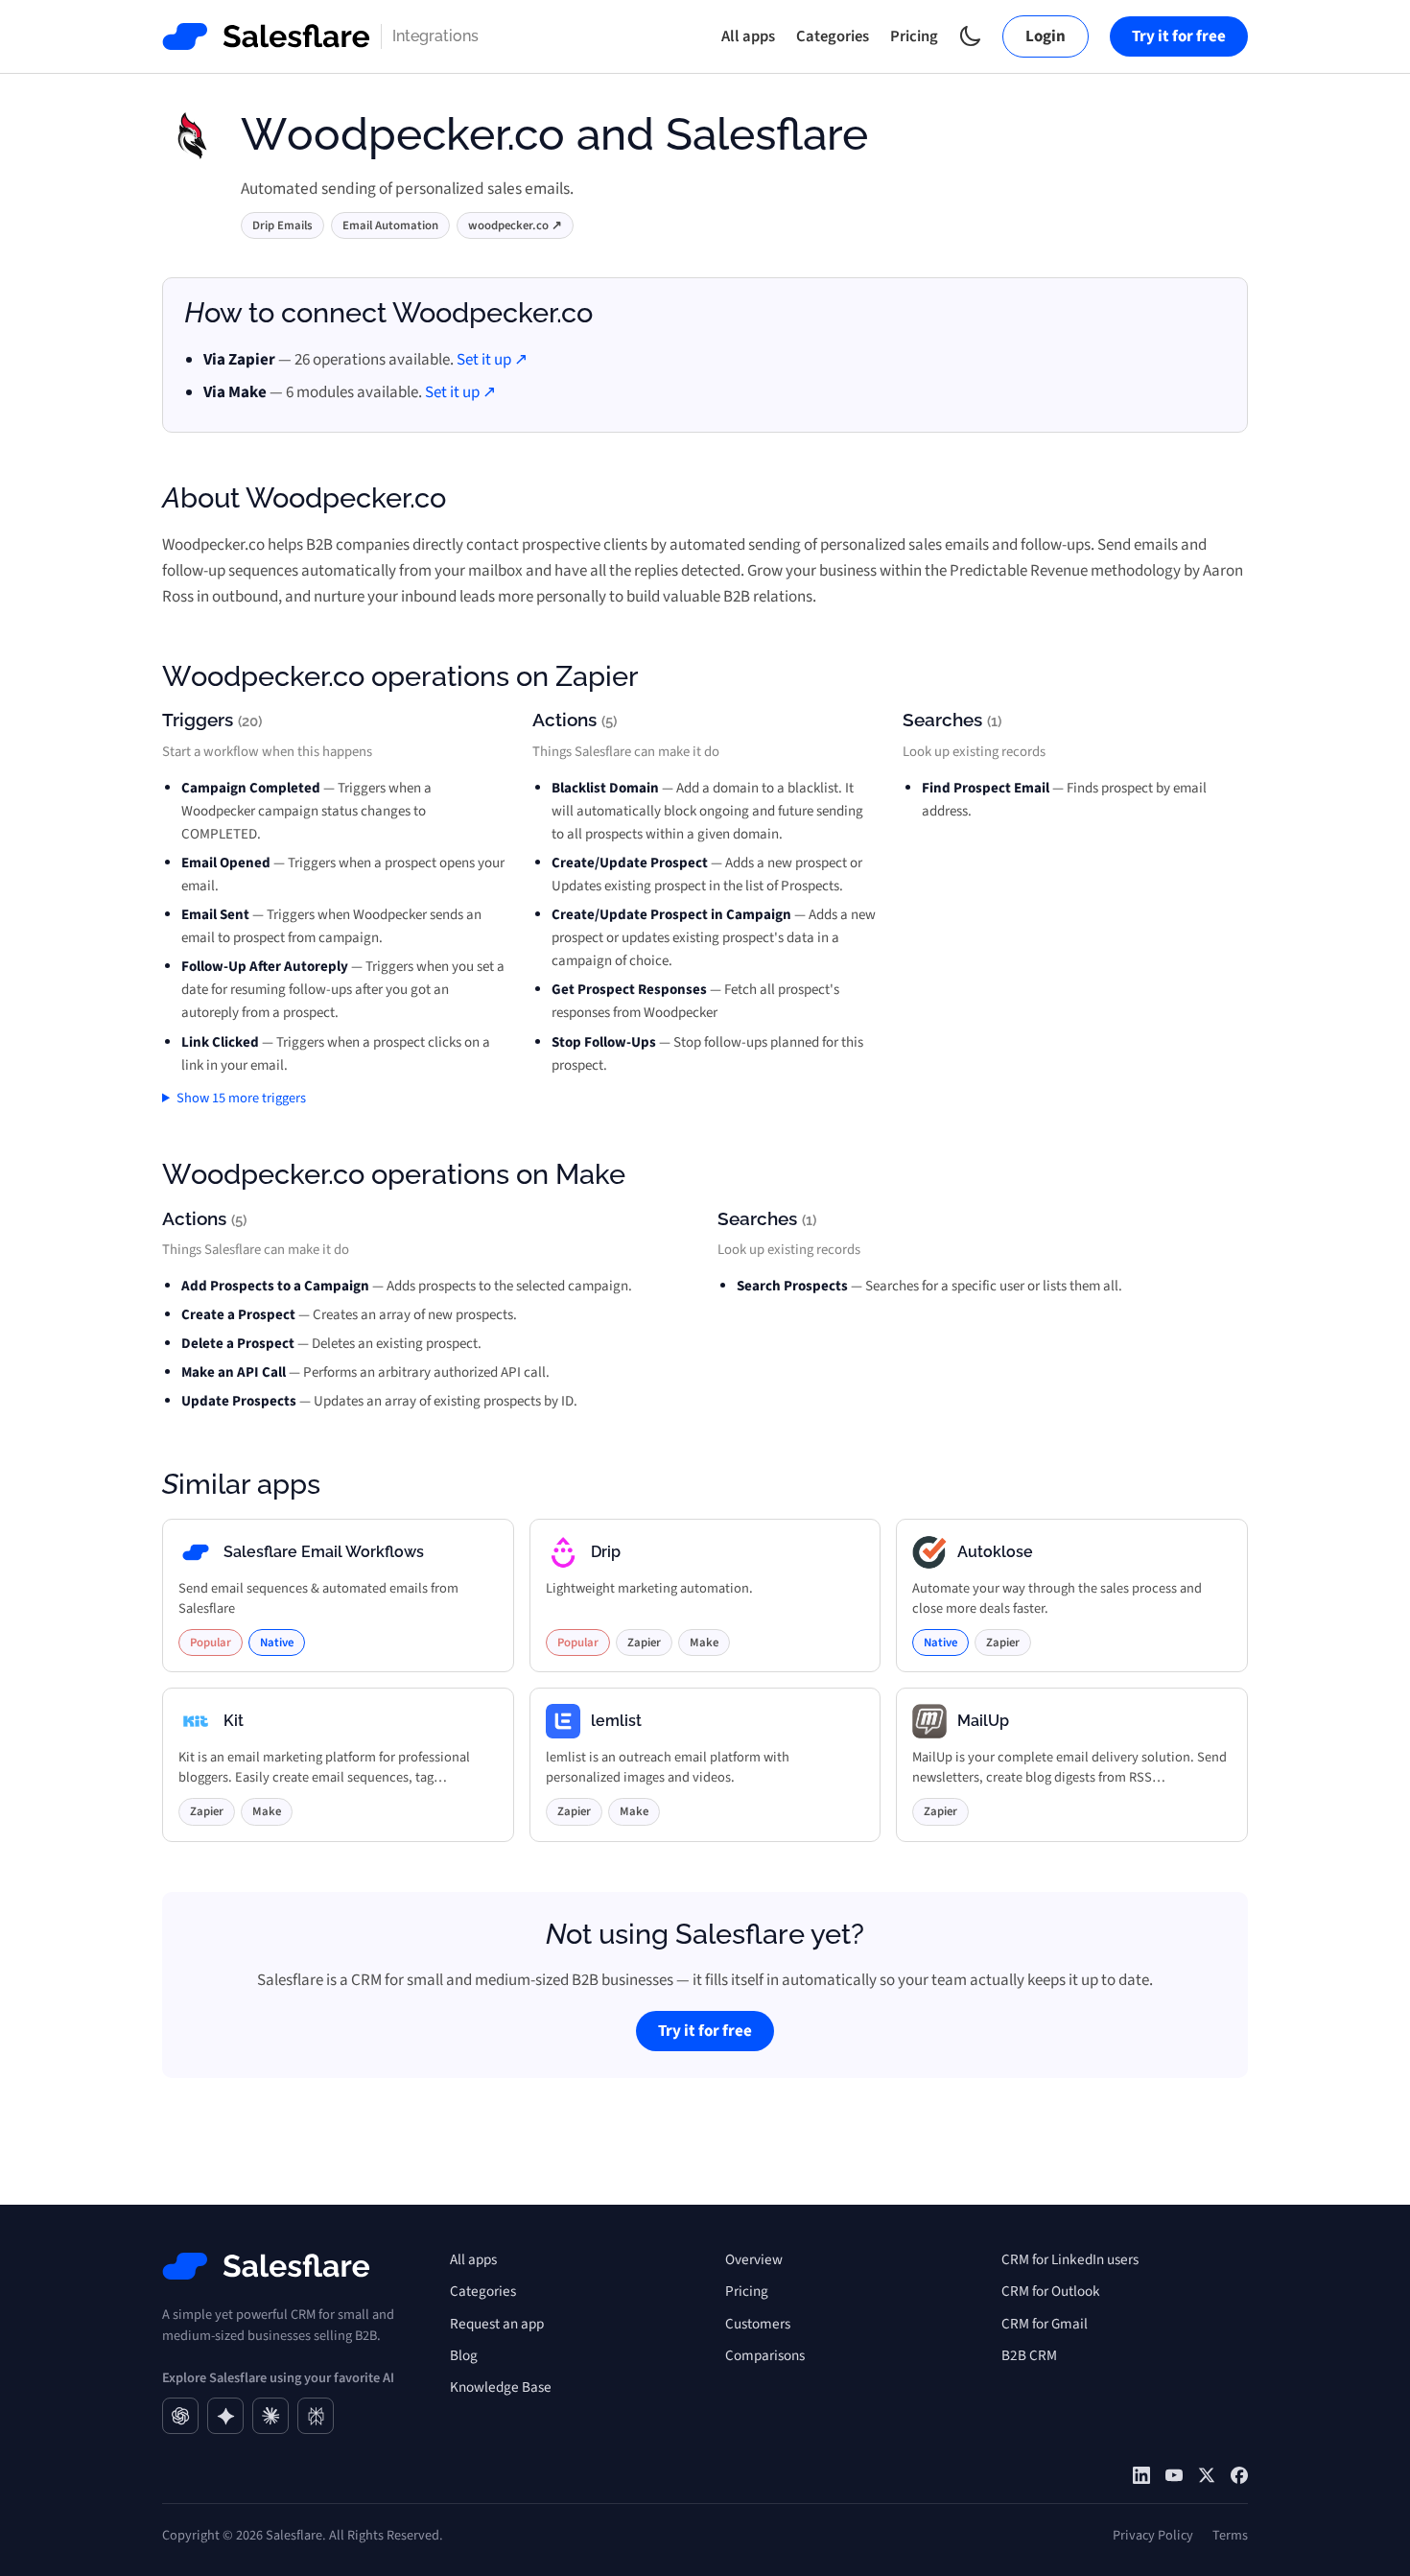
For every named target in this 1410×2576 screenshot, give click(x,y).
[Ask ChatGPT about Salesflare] (180, 2416)
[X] (1207, 2475)
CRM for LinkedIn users (1070, 2259)
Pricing (914, 36)
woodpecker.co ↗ (515, 225)
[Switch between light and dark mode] (970, 36)
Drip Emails (282, 225)
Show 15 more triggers (241, 1098)
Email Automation (390, 225)
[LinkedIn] (1141, 2475)
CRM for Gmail (1045, 2324)
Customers (758, 2324)
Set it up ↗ (492, 360)
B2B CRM (1029, 2355)
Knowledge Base (501, 2387)
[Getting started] (1174, 2475)
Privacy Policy (1153, 2535)
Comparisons (765, 2355)
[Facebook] (1239, 2475)
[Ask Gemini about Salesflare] (225, 2416)
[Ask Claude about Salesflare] (270, 2416)
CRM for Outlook (1051, 2291)
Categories (833, 36)
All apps (748, 36)
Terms (1230, 2535)
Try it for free (1179, 36)
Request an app (497, 2324)
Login (1046, 36)
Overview (754, 2259)
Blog (464, 2355)
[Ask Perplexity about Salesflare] (316, 2416)
